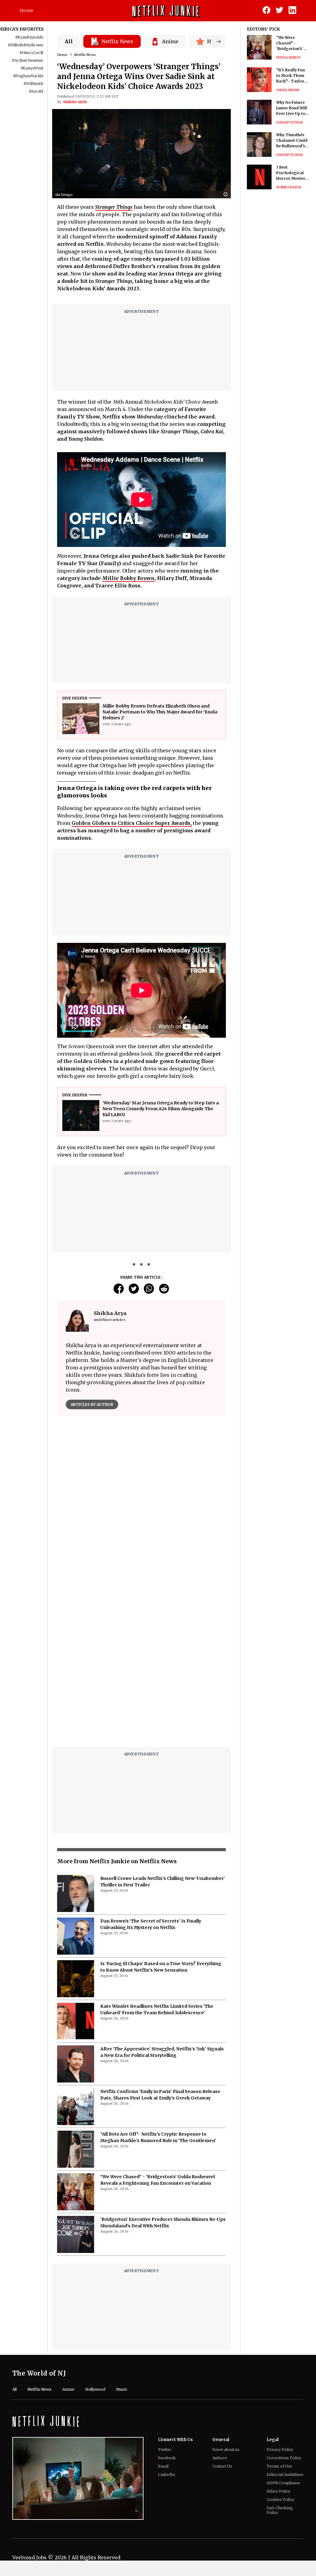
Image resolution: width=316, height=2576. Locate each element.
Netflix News (85, 55)
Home (27, 11)
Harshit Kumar (290, 122)
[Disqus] (141, 1663)
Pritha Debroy (289, 58)
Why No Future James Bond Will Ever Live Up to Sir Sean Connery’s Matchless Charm (292, 108)
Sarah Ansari (288, 90)
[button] (227, 195)
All (69, 41)
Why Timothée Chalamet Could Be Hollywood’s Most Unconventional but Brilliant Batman (292, 141)
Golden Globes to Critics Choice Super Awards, (132, 823)
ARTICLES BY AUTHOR (92, 1404)
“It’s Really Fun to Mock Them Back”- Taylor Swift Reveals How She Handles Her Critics (293, 76)
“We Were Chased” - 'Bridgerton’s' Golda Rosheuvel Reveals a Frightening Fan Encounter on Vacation (292, 43)
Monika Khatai (289, 187)
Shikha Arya (75, 102)
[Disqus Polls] (141, 1498)
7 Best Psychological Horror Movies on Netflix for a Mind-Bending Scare (291, 173)
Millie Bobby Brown (128, 578)
